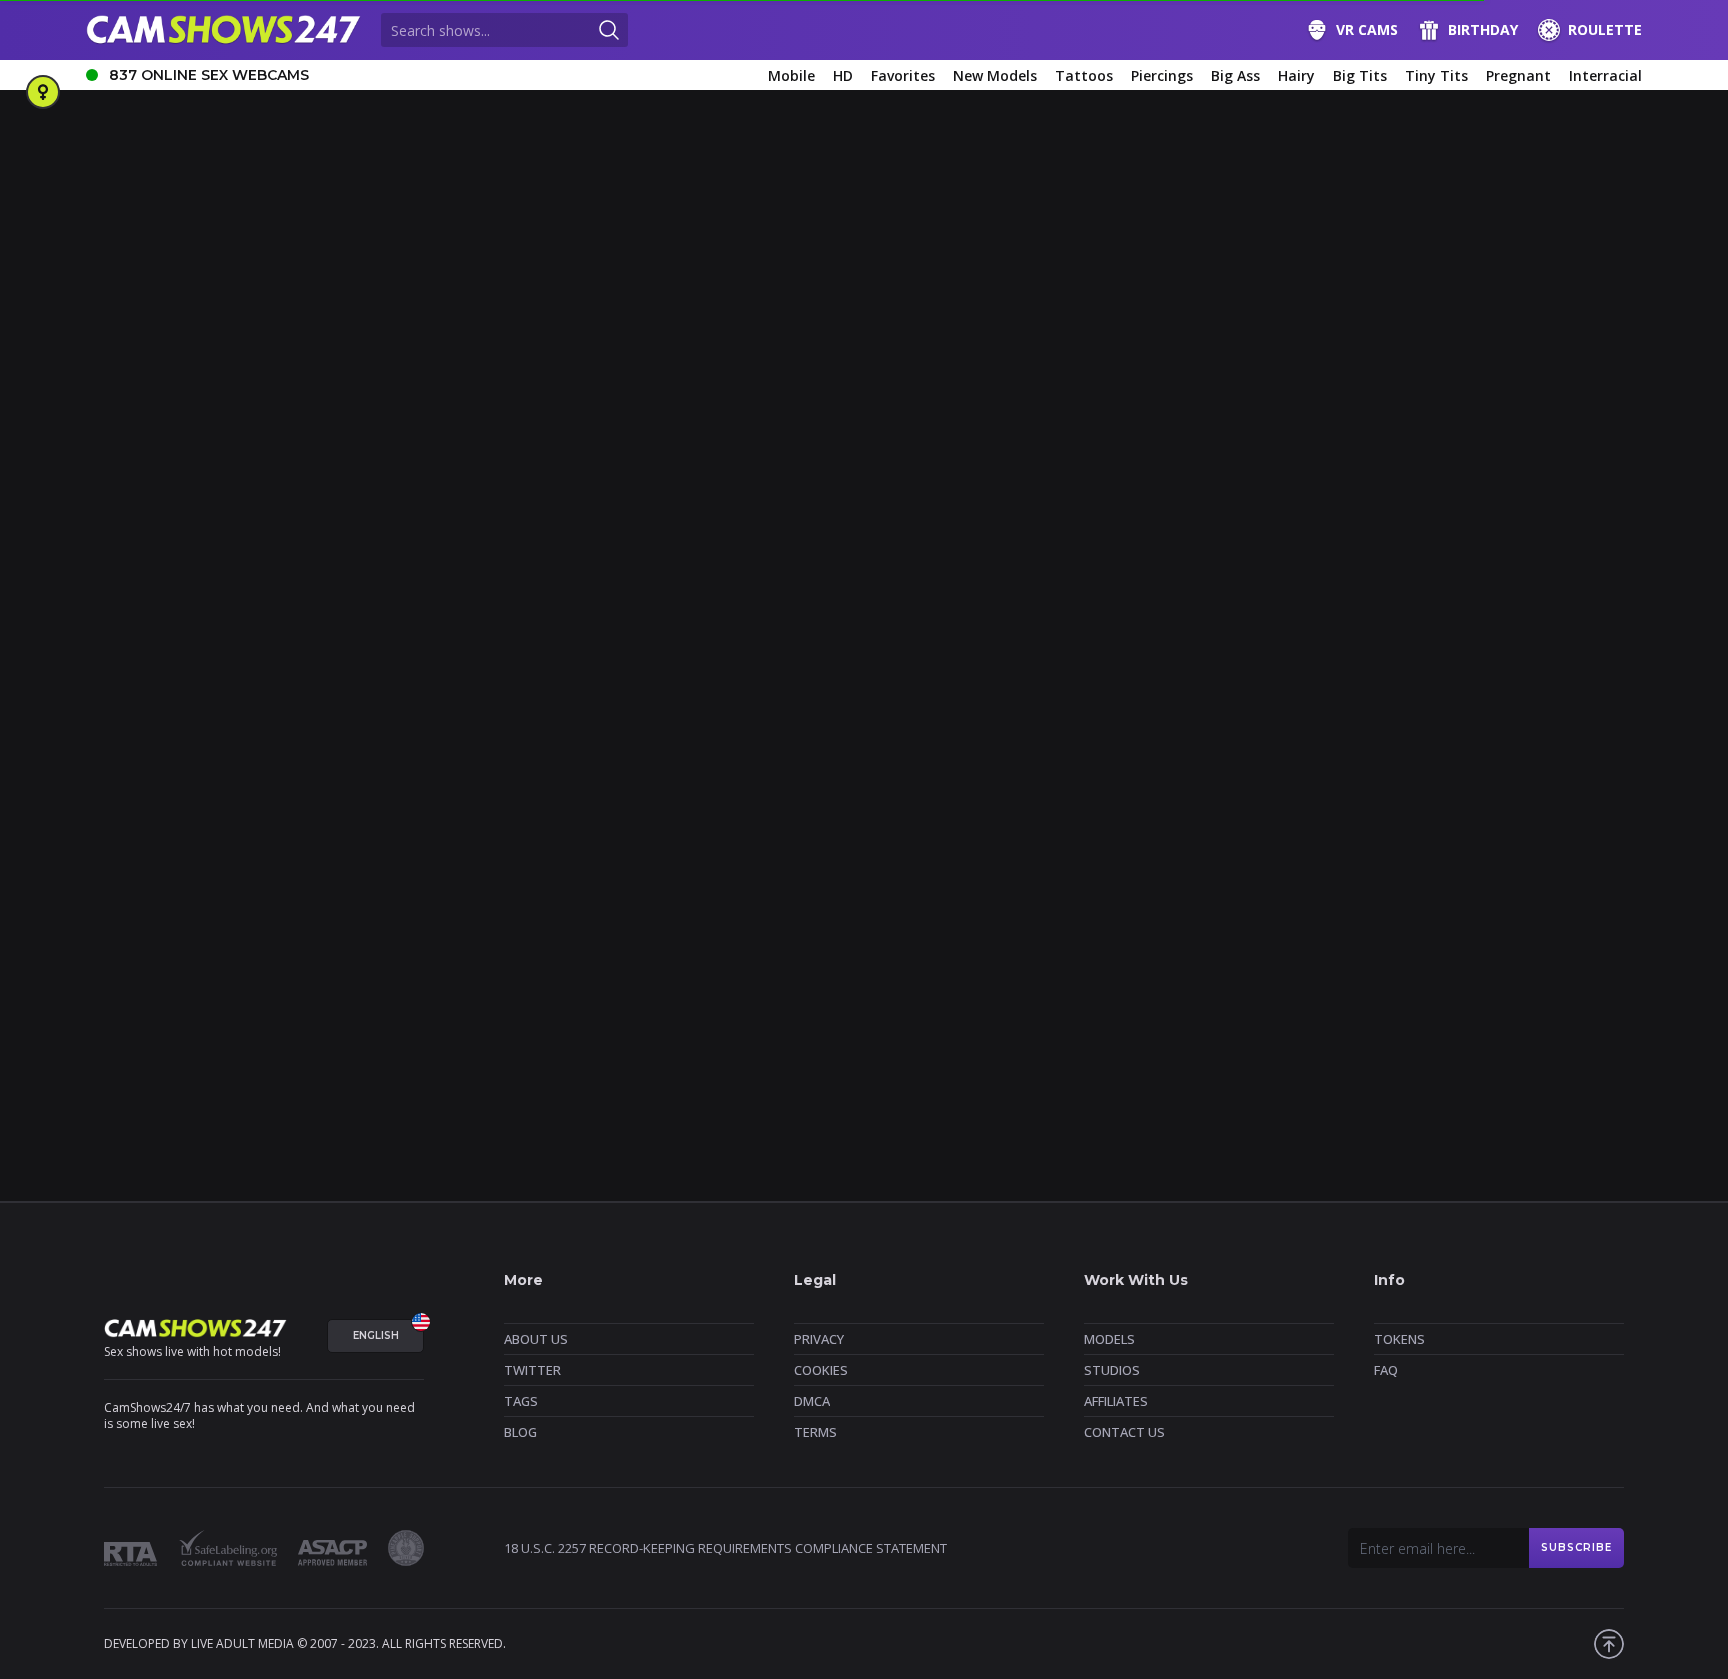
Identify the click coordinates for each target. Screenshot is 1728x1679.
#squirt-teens (294, 928)
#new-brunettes (455, 895)
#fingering (1112, 862)
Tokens (1399, 1339)
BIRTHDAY (1483, 29)
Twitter (532, 1370)
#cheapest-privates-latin (388, 862)
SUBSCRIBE (1576, 1547)
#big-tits (1015, 829)
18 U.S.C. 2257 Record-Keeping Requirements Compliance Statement (725, 1548)
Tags (521, 1401)
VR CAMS (1367, 29)
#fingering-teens (1330, 862)
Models (1109, 1339)
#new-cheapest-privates (595, 895)
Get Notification (609, 545)
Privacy (819, 1339)
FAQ (1386, 1370)
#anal (396, 829)
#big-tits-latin (1104, 829)
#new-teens (910, 895)
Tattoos (1084, 75)
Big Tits (1360, 75)
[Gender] (43, 92)
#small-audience (1317, 895)
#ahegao (330, 829)
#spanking (1550, 895)
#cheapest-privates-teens (556, 862)
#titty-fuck (789, 928)
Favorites (903, 75)
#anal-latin (467, 829)
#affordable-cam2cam (216, 829)
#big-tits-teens (1212, 829)
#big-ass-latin (815, 829)
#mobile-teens (286, 895)
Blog (520, 1432)
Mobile (791, 75)
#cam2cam (127, 862)
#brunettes (1389, 829)
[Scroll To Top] (1609, 1644)
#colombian (688, 862)
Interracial (1605, 75)
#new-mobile (813, 895)
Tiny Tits (1436, 75)
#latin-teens (1541, 862)
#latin (1466, 862)
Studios (1112, 1370)
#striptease (390, 928)
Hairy (1296, 75)
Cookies (821, 1370)
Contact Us (1124, 1432)
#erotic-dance (1017, 862)
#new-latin (720, 895)
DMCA (812, 1401)
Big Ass (1235, 75)
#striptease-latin (495, 928)
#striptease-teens (619, 928)
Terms (815, 1432)
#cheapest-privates (238, 862)
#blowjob (1306, 829)
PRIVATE (1000, 765)
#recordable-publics (1107, 895)
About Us (536, 1339)
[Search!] (609, 30)
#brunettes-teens (1496, 829)
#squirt (116, 928)
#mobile (197, 895)
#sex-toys (1217, 895)
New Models (995, 75)
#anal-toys (646, 829)
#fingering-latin (1212, 862)
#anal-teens (557, 829)
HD (843, 75)
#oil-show (997, 895)
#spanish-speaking (1442, 895)
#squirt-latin (196, 928)
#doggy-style (914, 862)
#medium (122, 895)
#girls (112, 829)
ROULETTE (1605, 29)
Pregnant (1518, 75)
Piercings (1162, 75)
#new (368, 895)
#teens (714, 928)
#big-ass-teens (923, 829)
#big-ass (726, 829)
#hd (1414, 862)
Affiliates (1116, 1401)
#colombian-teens (799, 862)
